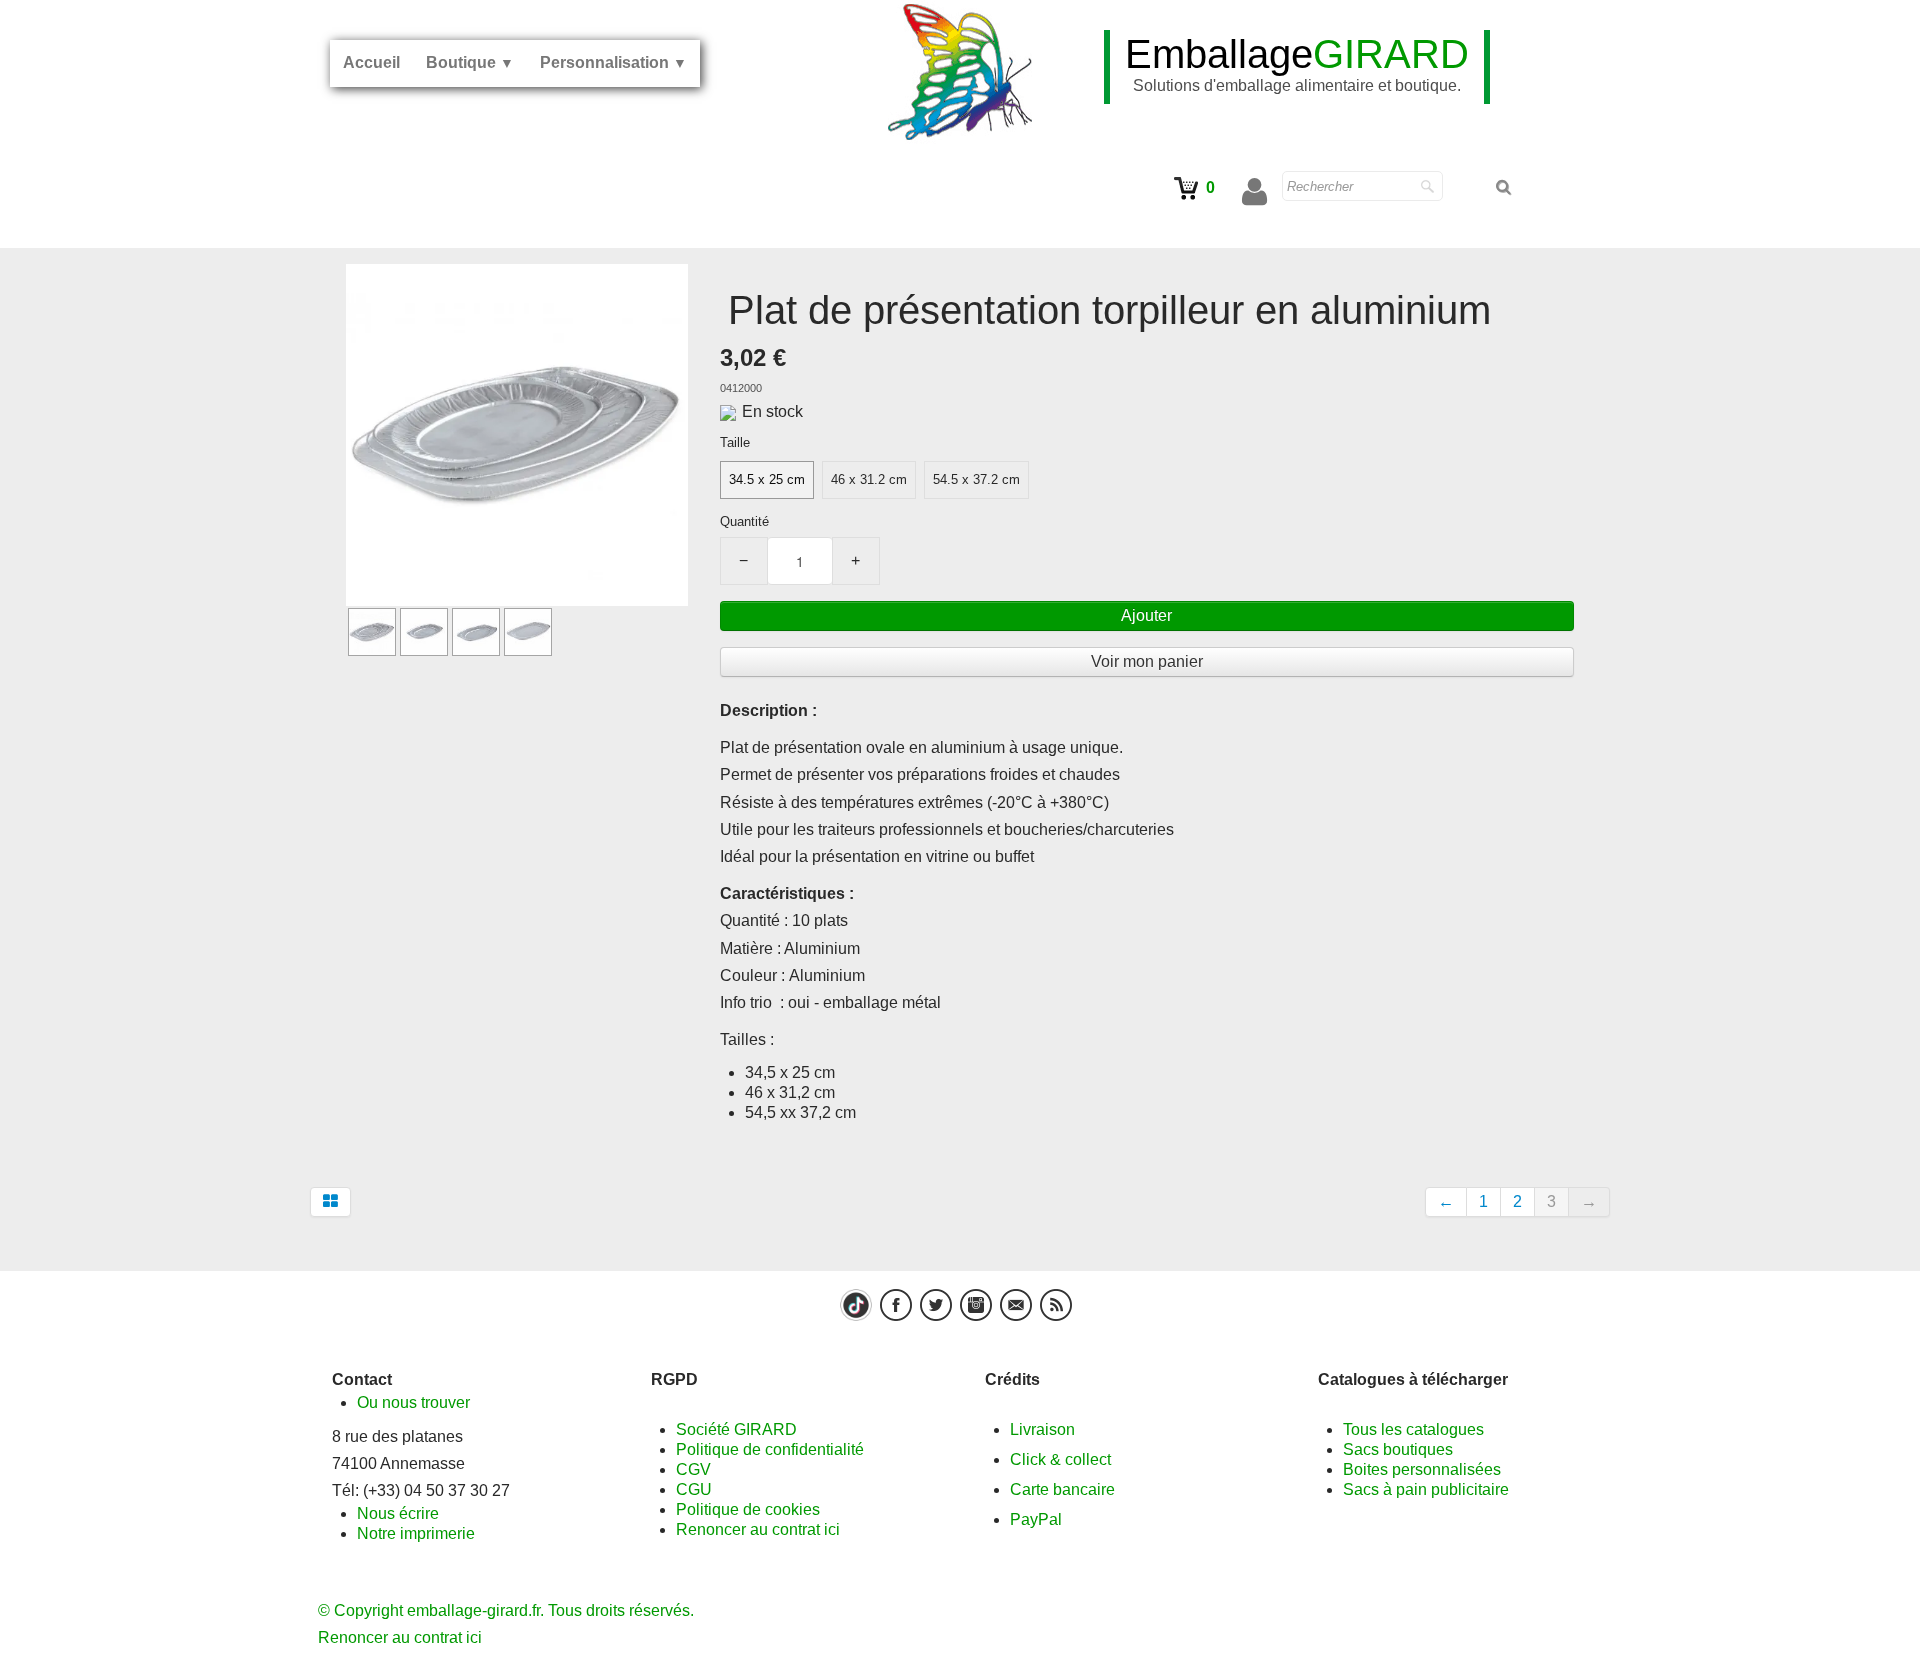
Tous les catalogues (1413, 1429)
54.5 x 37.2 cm (976, 479)
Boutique (470, 62)
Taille (735, 442)
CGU (694, 1489)
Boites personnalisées (1422, 1469)
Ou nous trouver (413, 1402)
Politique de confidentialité (770, 1449)
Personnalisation (613, 62)
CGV (693, 1469)
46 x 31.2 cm (869, 479)
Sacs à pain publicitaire (1426, 1489)
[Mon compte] (1254, 192)
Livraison (1042, 1429)
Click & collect (1060, 1459)
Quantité (744, 521)
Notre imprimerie (416, 1533)
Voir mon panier (1147, 661)
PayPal (1036, 1519)
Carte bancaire (1062, 1489)
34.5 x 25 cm (767, 479)
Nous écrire (398, 1513)
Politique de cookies (748, 1509)
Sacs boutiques (1398, 1449)
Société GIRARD (736, 1429)
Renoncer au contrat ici (758, 1529)
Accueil (371, 62)
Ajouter (1146, 615)
